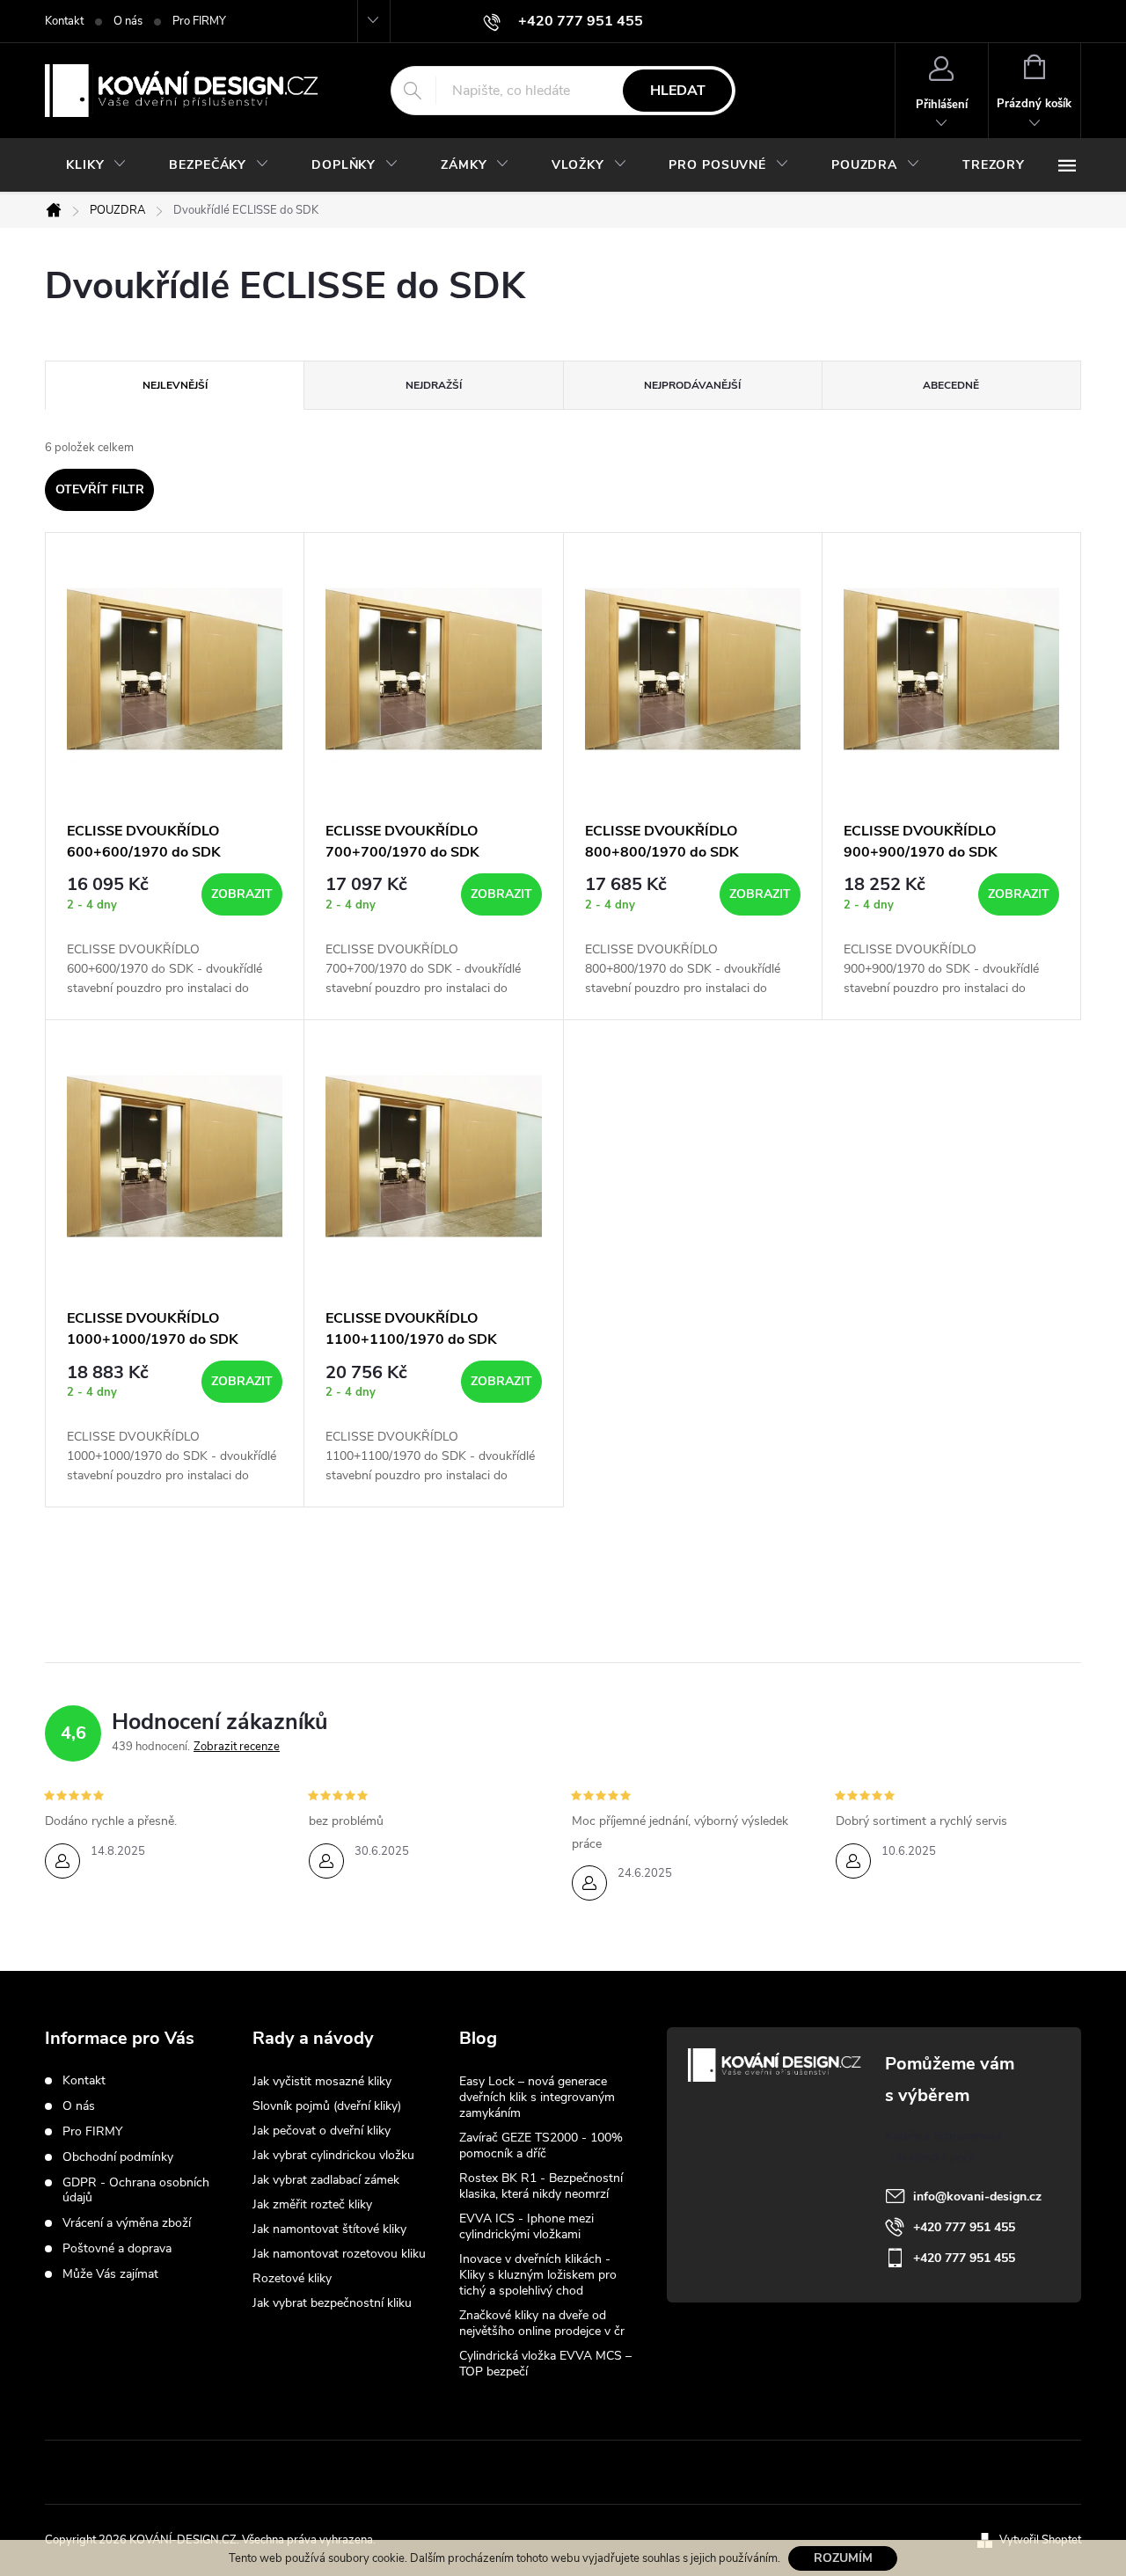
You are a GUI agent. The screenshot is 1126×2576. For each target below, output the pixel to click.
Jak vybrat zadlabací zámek (326, 2180)
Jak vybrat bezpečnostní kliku (332, 2303)
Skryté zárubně (498, 2472)
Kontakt (64, 21)
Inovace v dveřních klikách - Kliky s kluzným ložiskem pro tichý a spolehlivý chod (538, 2275)
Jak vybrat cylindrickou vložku (333, 2155)
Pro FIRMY (199, 21)
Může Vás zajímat (110, 2274)
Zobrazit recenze (237, 1747)
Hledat (678, 91)
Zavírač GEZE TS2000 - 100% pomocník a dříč (541, 2145)
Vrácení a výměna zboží (127, 2223)
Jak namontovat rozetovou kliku (339, 2254)
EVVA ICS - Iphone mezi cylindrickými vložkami (526, 2226)
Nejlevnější (175, 385)
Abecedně (951, 385)
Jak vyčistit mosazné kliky (322, 2081)
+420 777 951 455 (964, 2227)
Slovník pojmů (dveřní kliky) (327, 2106)
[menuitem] (96, 165)
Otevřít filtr (100, 489)
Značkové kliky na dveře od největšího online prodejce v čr (542, 2323)
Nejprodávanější (692, 385)
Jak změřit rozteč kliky (312, 2204)
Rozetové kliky (292, 2278)
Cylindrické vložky (618, 2472)
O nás (128, 21)
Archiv (480, 2400)
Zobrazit (242, 894)
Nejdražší (434, 385)
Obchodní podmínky (118, 2157)
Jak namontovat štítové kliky (329, 2229)
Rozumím (843, 2558)
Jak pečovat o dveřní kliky (322, 2131)
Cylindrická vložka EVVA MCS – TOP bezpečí (545, 2364)
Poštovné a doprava (117, 2248)
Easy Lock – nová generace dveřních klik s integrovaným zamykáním (537, 2097)
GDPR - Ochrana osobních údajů (136, 2190)
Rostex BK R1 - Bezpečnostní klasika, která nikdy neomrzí (541, 2186)
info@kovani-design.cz (977, 2197)
